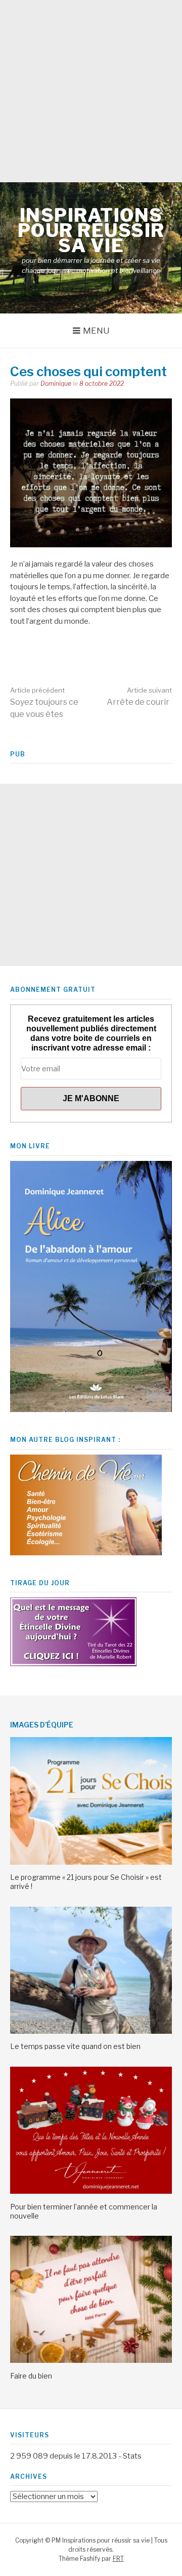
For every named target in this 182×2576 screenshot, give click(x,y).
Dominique (56, 384)
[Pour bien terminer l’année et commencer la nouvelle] (91, 2191)
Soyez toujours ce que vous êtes (44, 702)
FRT (118, 2559)
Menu (96, 331)
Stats (132, 2456)
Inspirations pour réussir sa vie (91, 230)
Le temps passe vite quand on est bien (75, 2046)
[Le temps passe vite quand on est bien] (91, 2031)
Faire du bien (31, 2376)
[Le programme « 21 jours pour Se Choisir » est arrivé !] (91, 1862)
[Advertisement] (91, 91)
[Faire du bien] (91, 2360)
